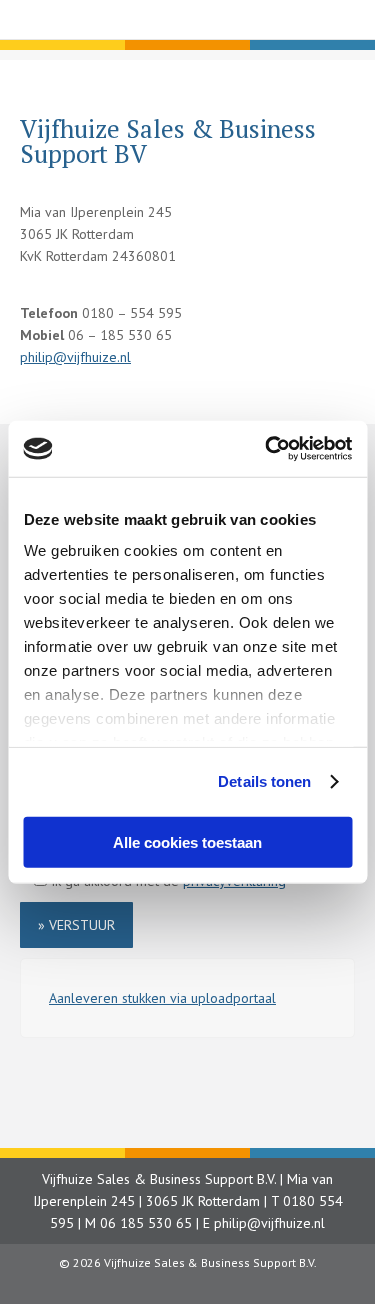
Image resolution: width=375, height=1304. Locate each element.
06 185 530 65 (146, 1223)
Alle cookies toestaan (187, 841)
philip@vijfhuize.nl (75, 357)
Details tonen (264, 781)
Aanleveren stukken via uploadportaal (162, 998)
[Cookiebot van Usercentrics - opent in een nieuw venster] (267, 449)
